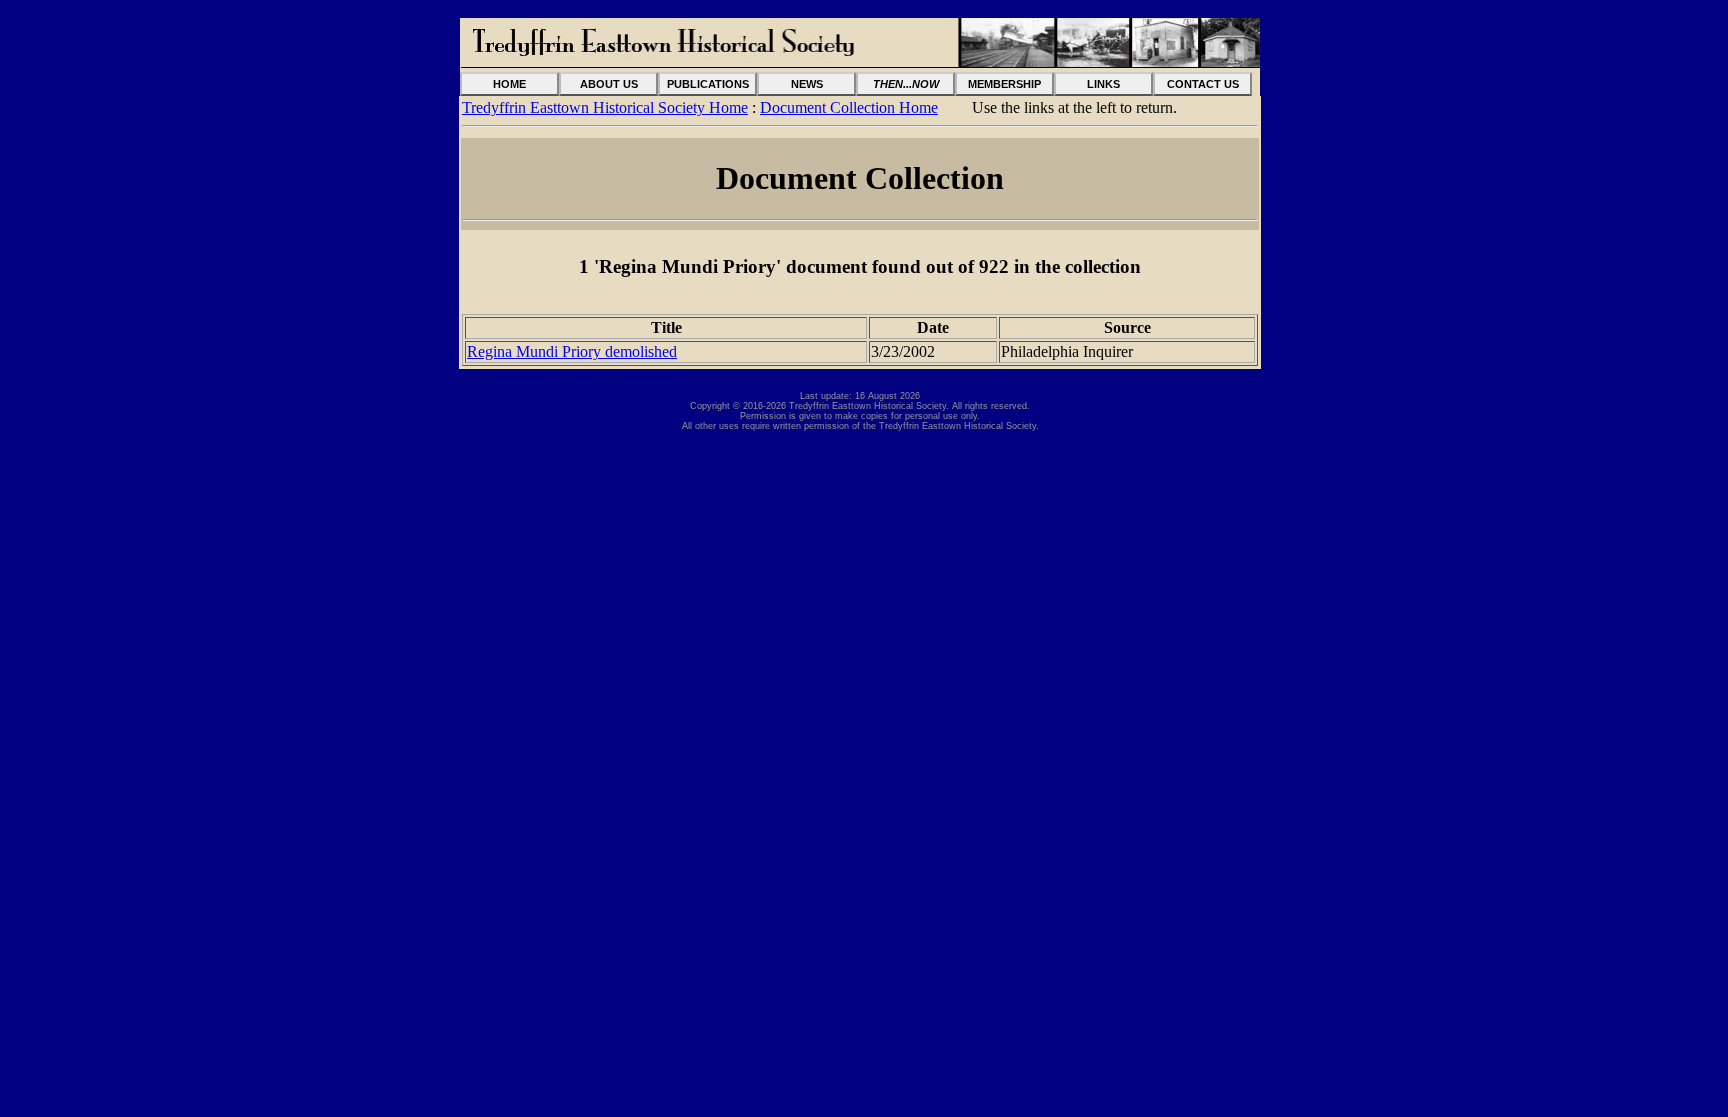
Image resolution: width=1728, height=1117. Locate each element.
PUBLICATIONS (708, 84)
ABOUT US (609, 84)
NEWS (807, 84)
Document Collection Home (849, 107)
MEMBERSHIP (1004, 84)
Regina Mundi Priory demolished (572, 351)
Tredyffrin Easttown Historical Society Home (605, 107)
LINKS (1103, 84)
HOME (509, 84)
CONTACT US (1203, 84)
